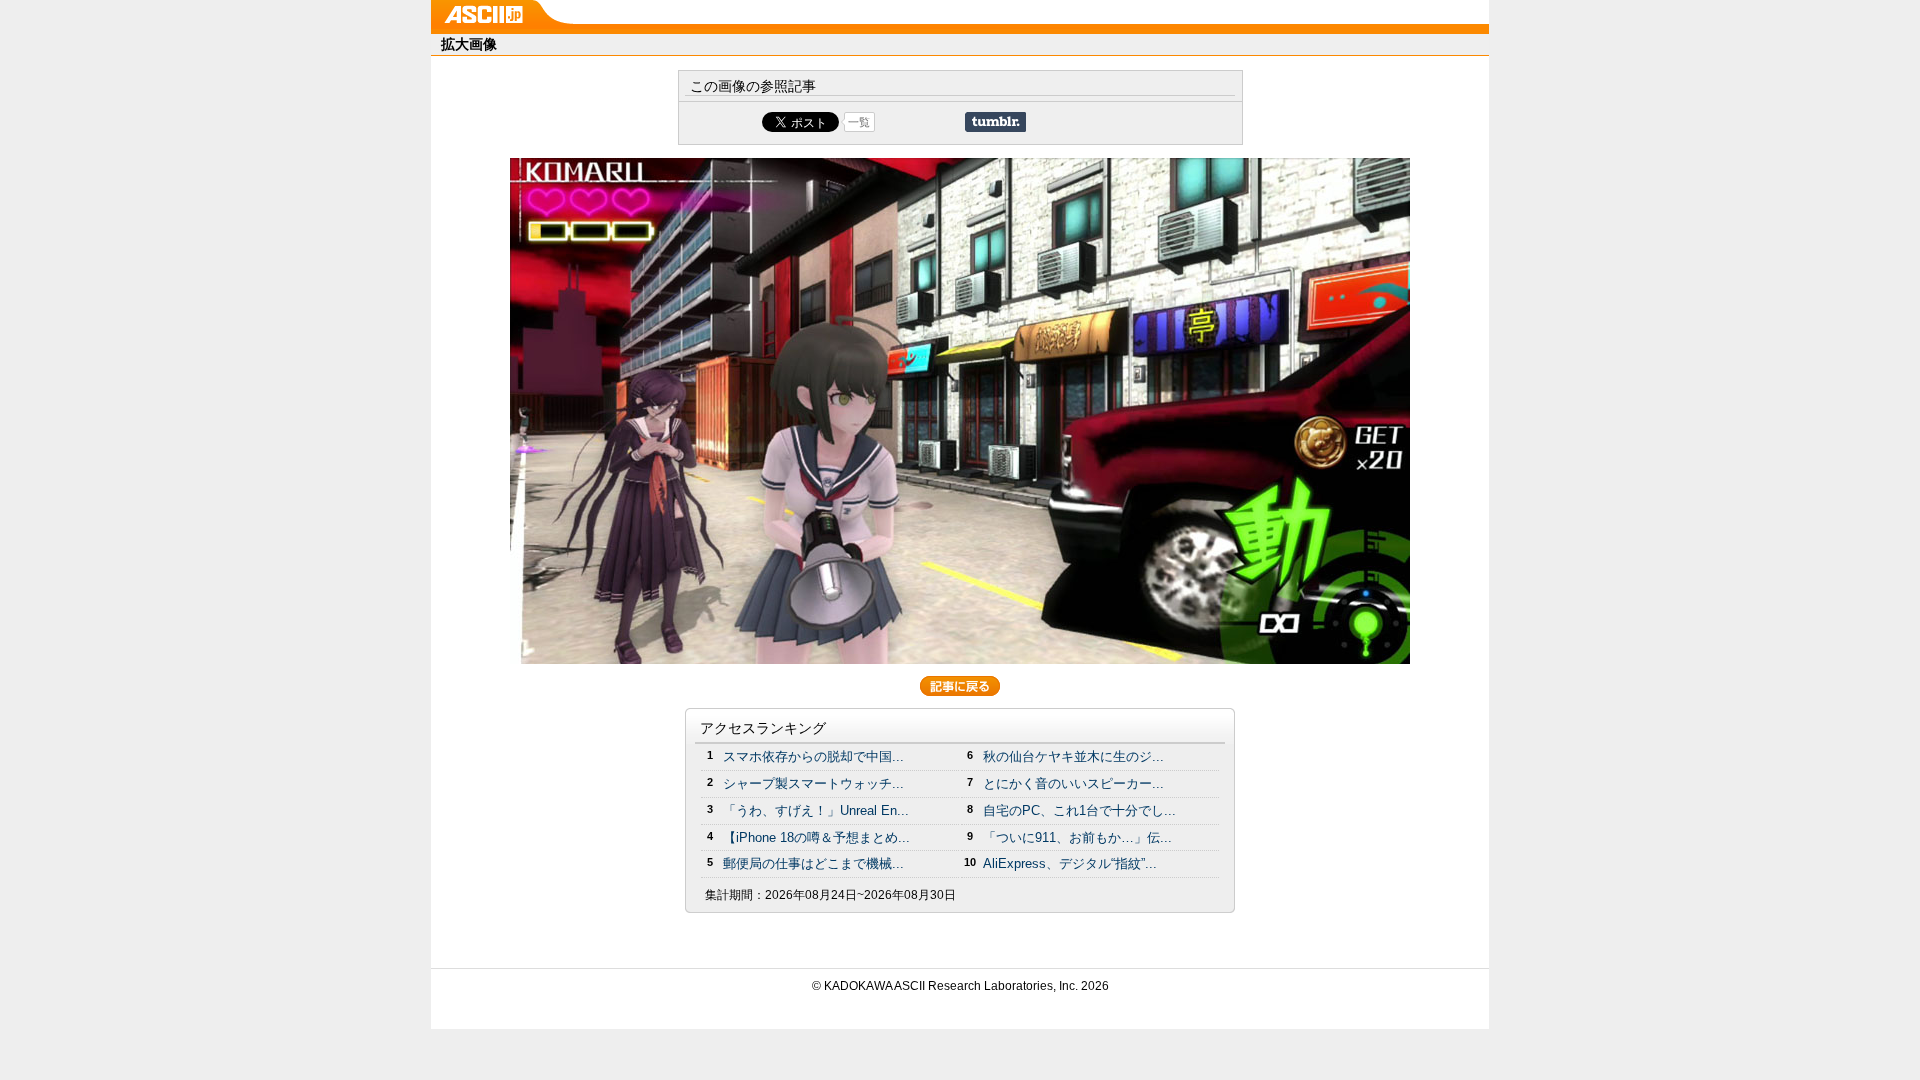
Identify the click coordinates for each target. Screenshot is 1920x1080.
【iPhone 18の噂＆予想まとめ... (816, 837)
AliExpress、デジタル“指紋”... (1070, 863)
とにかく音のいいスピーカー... (1073, 783)
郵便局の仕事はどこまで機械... (813, 863)
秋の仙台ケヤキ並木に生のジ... (1073, 756)
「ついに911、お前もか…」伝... (1077, 837)
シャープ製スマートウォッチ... (813, 783)
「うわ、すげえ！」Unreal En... (816, 810)
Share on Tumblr (995, 122)
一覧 (859, 122)
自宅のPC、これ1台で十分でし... (1079, 810)
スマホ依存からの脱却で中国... (813, 756)
